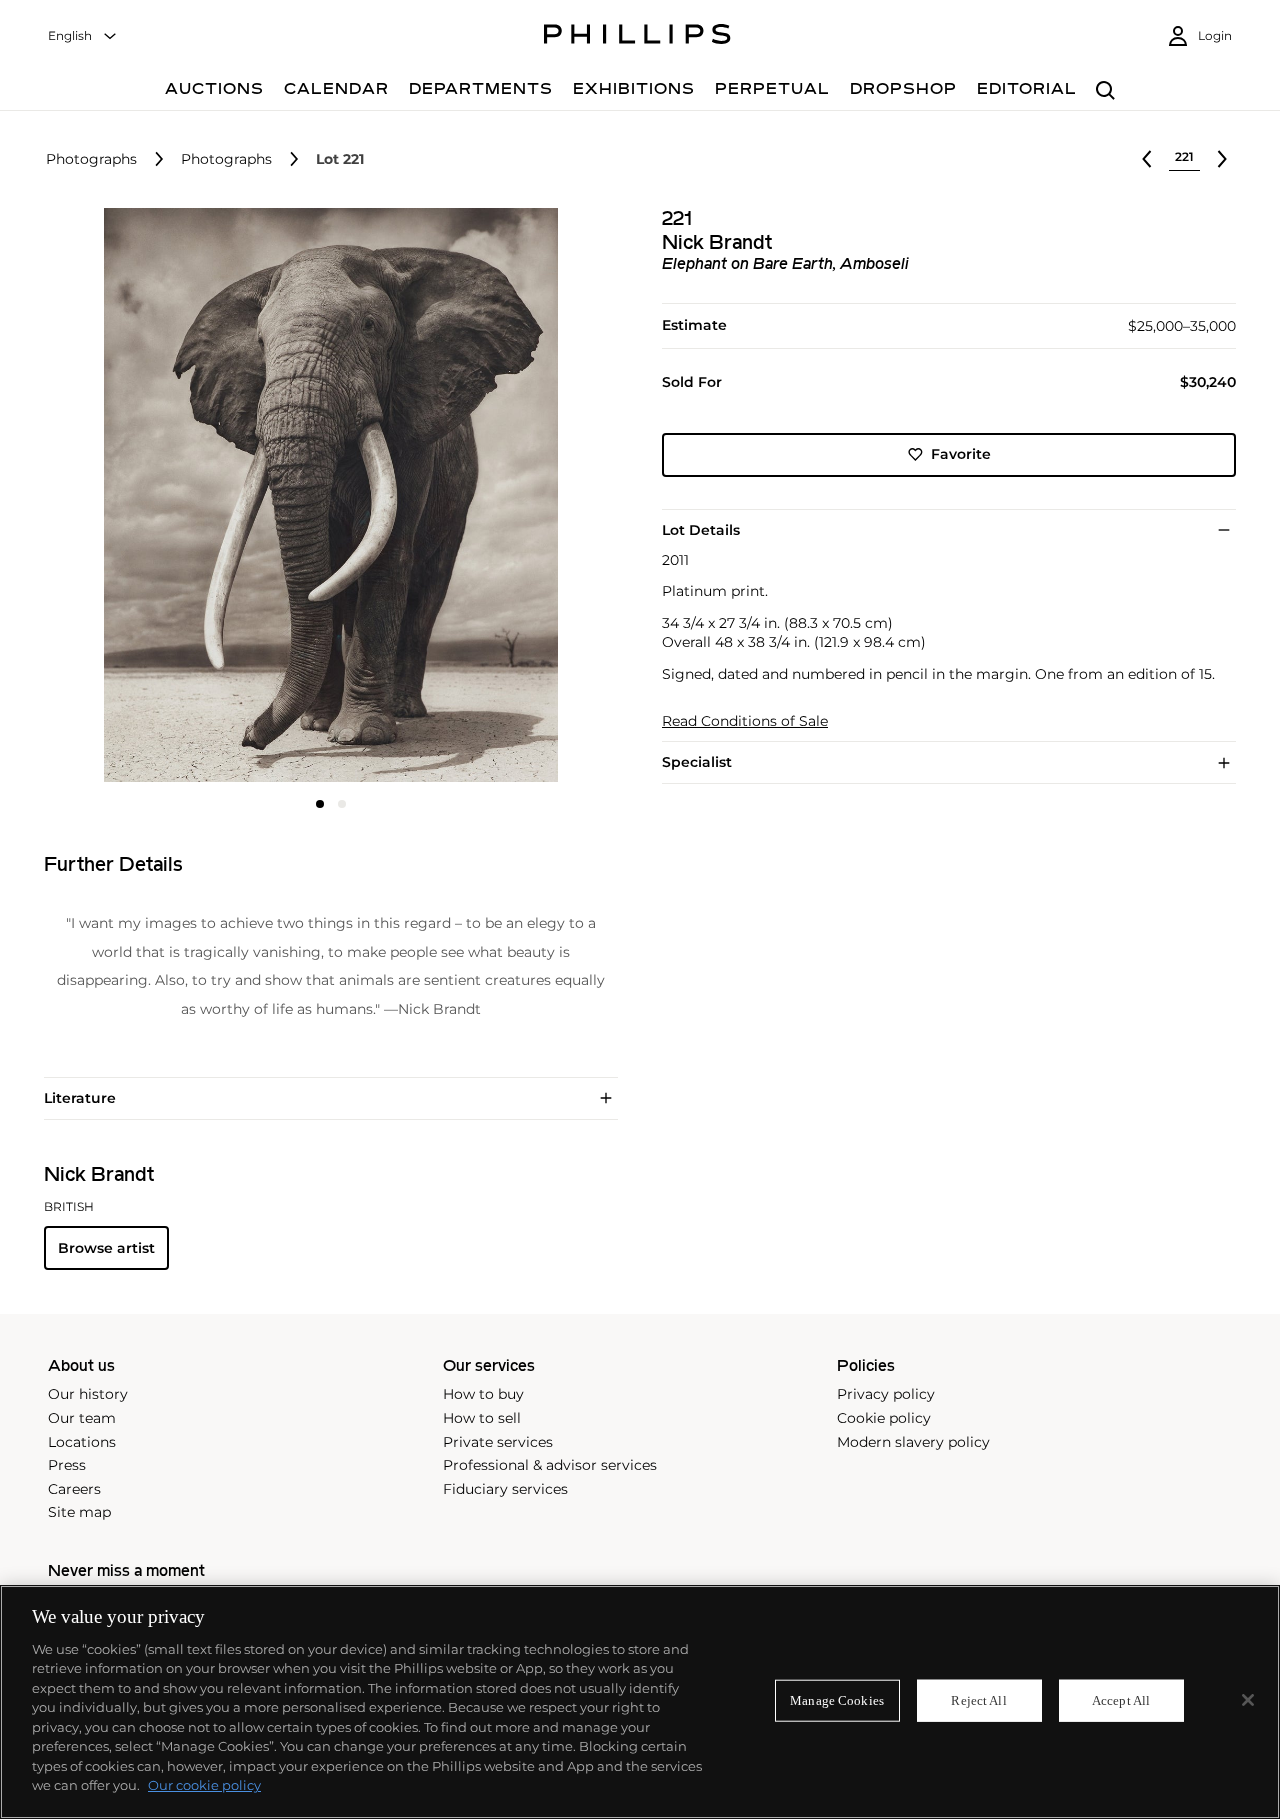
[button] (325, 495)
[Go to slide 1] (320, 804)
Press (67, 1465)
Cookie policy (884, 1418)
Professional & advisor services (550, 1465)
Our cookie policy (204, 1785)
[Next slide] (522, 497)
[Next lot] (1222, 159)
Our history (88, 1394)
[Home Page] (637, 37)
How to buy (483, 1394)
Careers (74, 1489)
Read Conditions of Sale (745, 720)
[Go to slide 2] (342, 804)
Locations (82, 1442)
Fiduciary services (505, 1489)
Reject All (978, 1700)
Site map (79, 1512)
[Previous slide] (139, 497)
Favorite (961, 454)
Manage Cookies (837, 1700)
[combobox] (83, 36)
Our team (82, 1418)
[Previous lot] (1147, 159)
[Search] (1105, 91)
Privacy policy (886, 1394)
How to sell (482, 1418)
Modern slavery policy (913, 1442)
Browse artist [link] (106, 1248)
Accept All (1121, 1700)
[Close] (1248, 1700)
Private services (498, 1442)
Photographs (91, 159)
